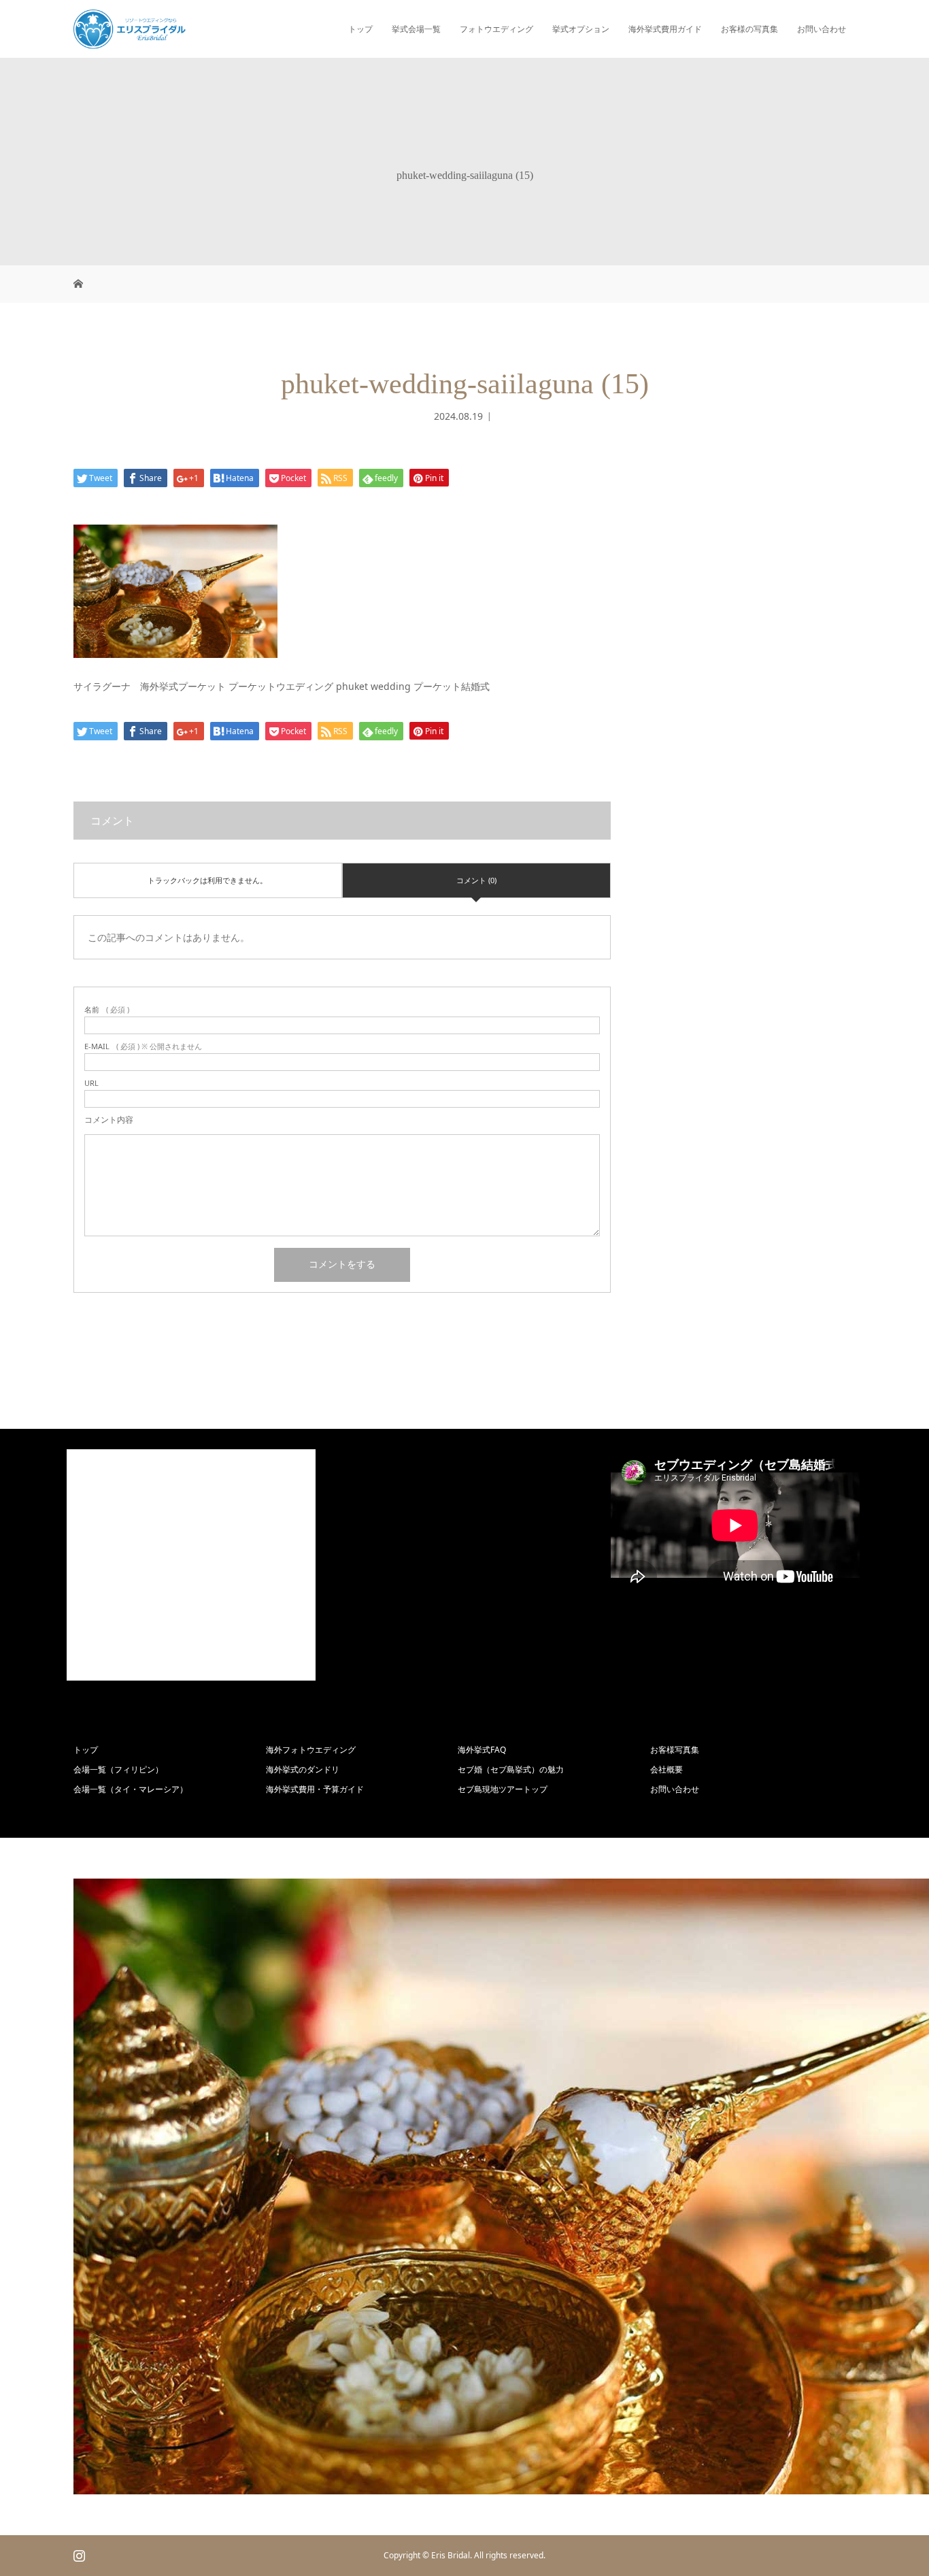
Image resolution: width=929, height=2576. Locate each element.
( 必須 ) (107, 1009)
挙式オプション (581, 29)
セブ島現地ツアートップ (503, 1789)
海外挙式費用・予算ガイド (315, 1789)
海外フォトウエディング (311, 1750)
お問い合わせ (822, 29)
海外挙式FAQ (482, 1750)
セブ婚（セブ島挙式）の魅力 (511, 1769)
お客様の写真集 (749, 29)
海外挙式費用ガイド (665, 29)
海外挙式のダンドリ (303, 1769)
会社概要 (666, 1769)
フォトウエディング (496, 29)
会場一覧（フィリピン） (118, 1769)
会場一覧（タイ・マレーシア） (131, 1789)
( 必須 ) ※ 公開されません (143, 1046)
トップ (360, 29)
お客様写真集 (675, 1750)
